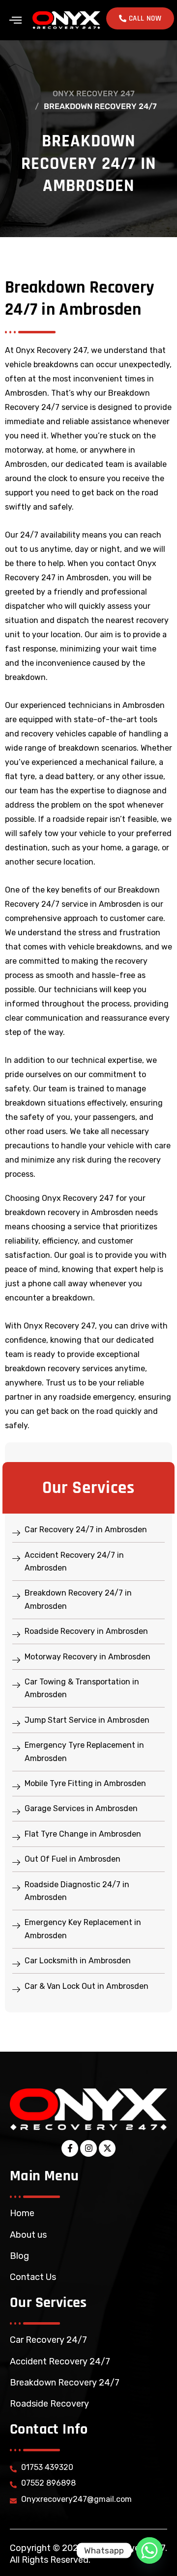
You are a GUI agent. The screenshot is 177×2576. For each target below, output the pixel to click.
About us (28, 2235)
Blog (19, 2256)
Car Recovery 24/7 (48, 2340)
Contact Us (33, 2277)
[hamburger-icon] (15, 20)
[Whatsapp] (149, 2550)
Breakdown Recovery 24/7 (65, 2383)
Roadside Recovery (49, 2404)
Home (22, 2213)
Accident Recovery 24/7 (60, 2361)
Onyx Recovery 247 (94, 94)
